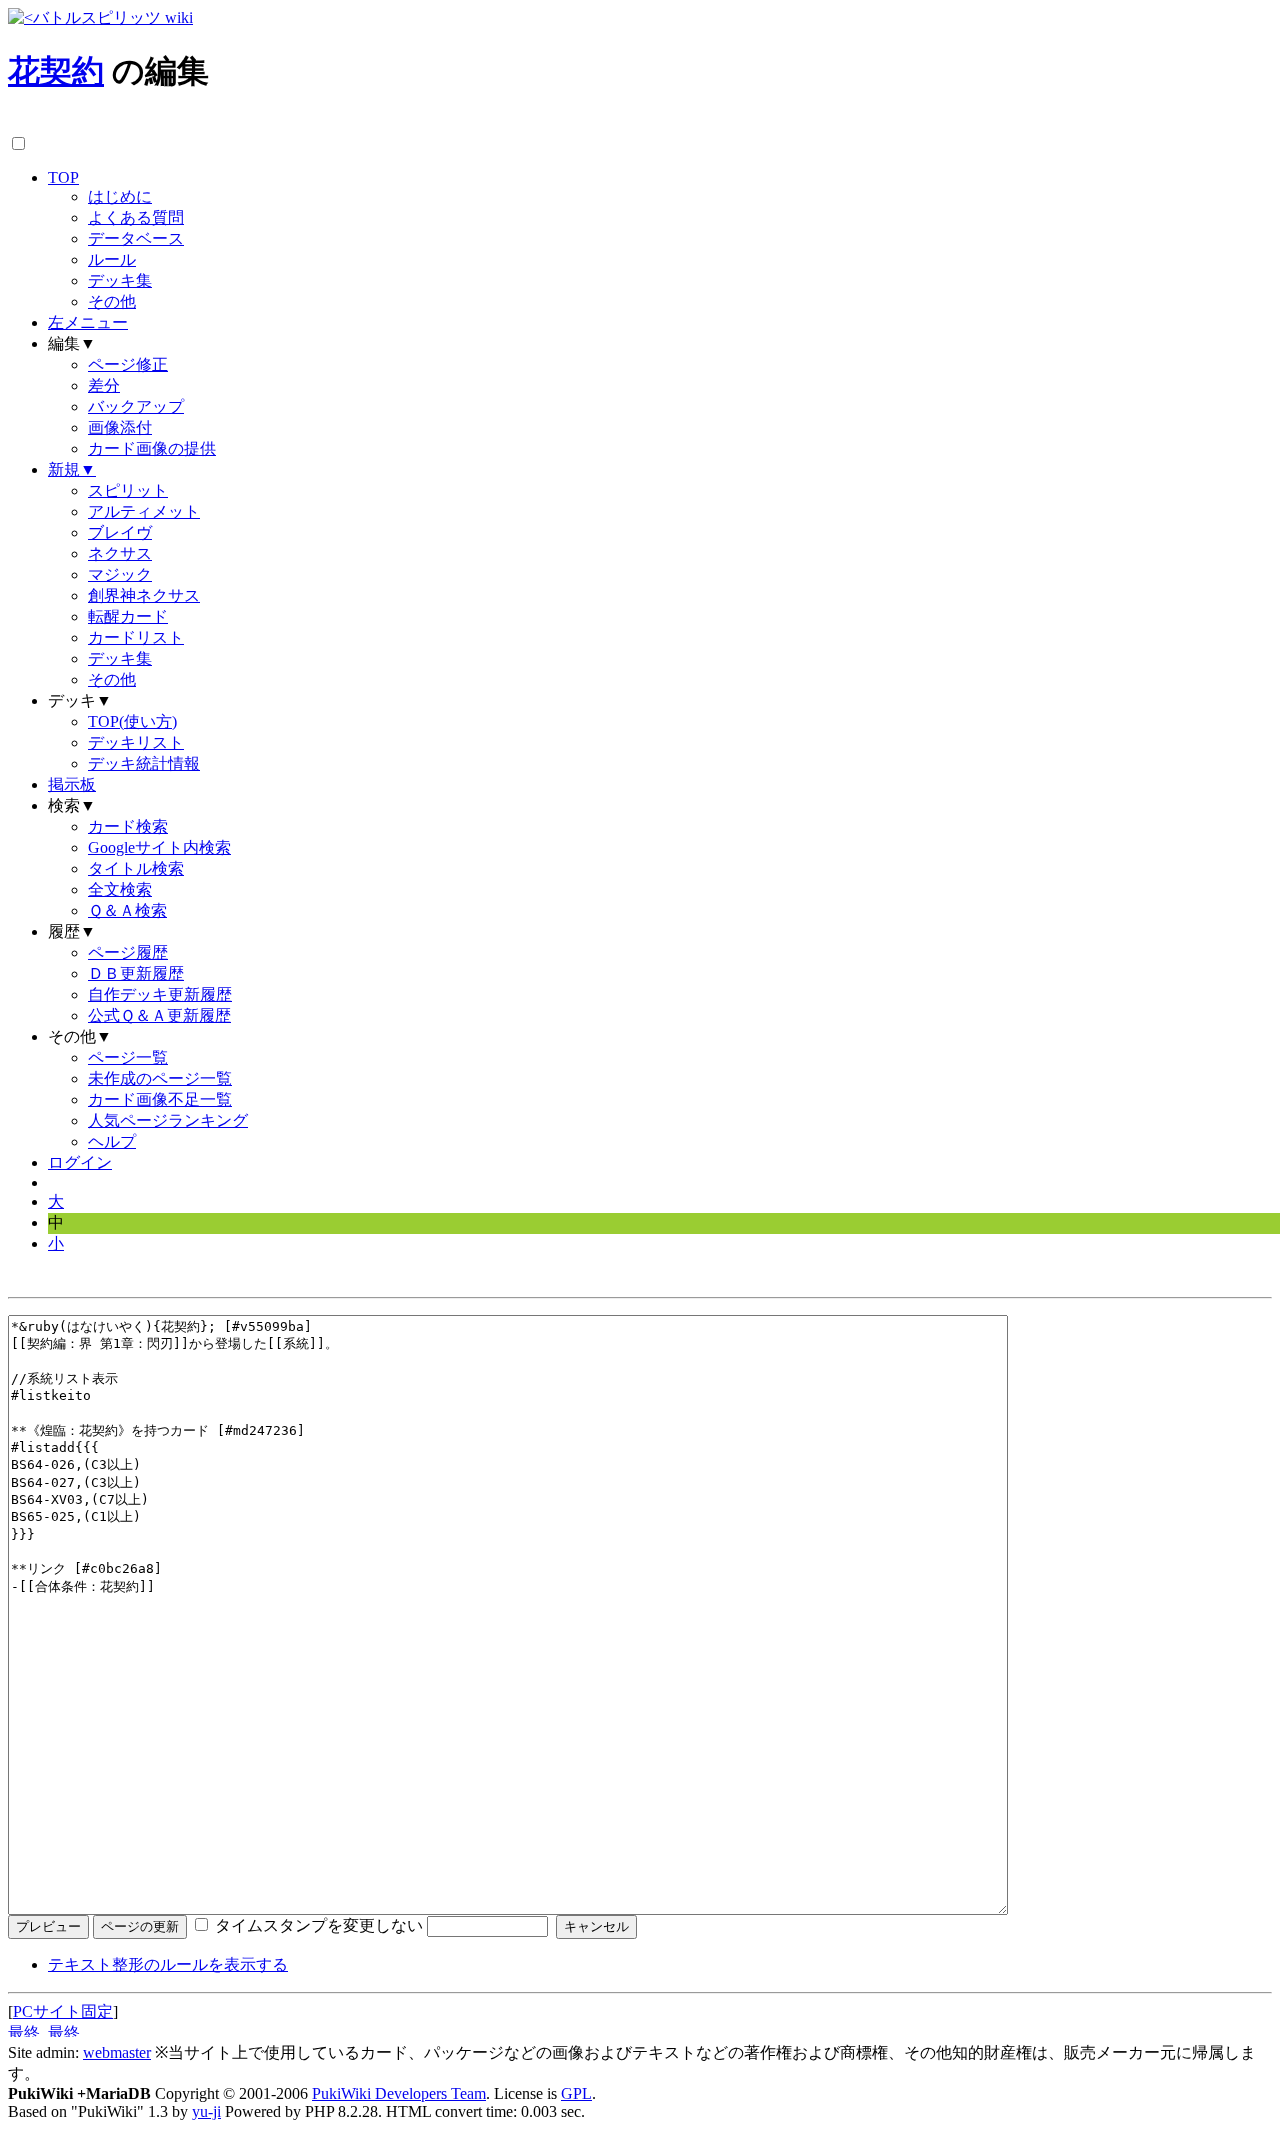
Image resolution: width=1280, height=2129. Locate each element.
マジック (120, 574)
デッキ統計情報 (144, 763)
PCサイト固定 (63, 2011)
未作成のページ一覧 (160, 1078)
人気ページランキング (168, 1120)
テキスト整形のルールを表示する (168, 1964)
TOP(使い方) (132, 721)
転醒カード (128, 616)
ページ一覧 (128, 1057)
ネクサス (120, 553)
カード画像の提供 (152, 448)
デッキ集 (120, 280)
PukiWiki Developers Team (399, 2093)
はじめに (120, 196)
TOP (63, 177)
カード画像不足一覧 (160, 1099)
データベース (136, 238)
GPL (576, 2093)
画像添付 (120, 427)
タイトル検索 (136, 868)
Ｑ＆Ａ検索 (127, 910)
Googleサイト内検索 (159, 847)
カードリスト (136, 637)
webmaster (117, 2052)
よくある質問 (136, 217)
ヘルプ (112, 1141)
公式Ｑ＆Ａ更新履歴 (159, 1015)
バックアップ (136, 406)
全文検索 (120, 889)
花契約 (56, 71)
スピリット (128, 490)
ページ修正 (128, 364)
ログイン (80, 1162)
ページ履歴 (128, 952)
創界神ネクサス (144, 595)
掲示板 (72, 784)
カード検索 (128, 826)
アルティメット (144, 511)
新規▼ (72, 469)
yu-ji (206, 2111)
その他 (112, 301)
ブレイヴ (120, 532)
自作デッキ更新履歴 (160, 994)
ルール (112, 259)
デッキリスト (136, 742)
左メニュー (88, 322)
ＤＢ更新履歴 (136, 973)
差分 (104, 385)
